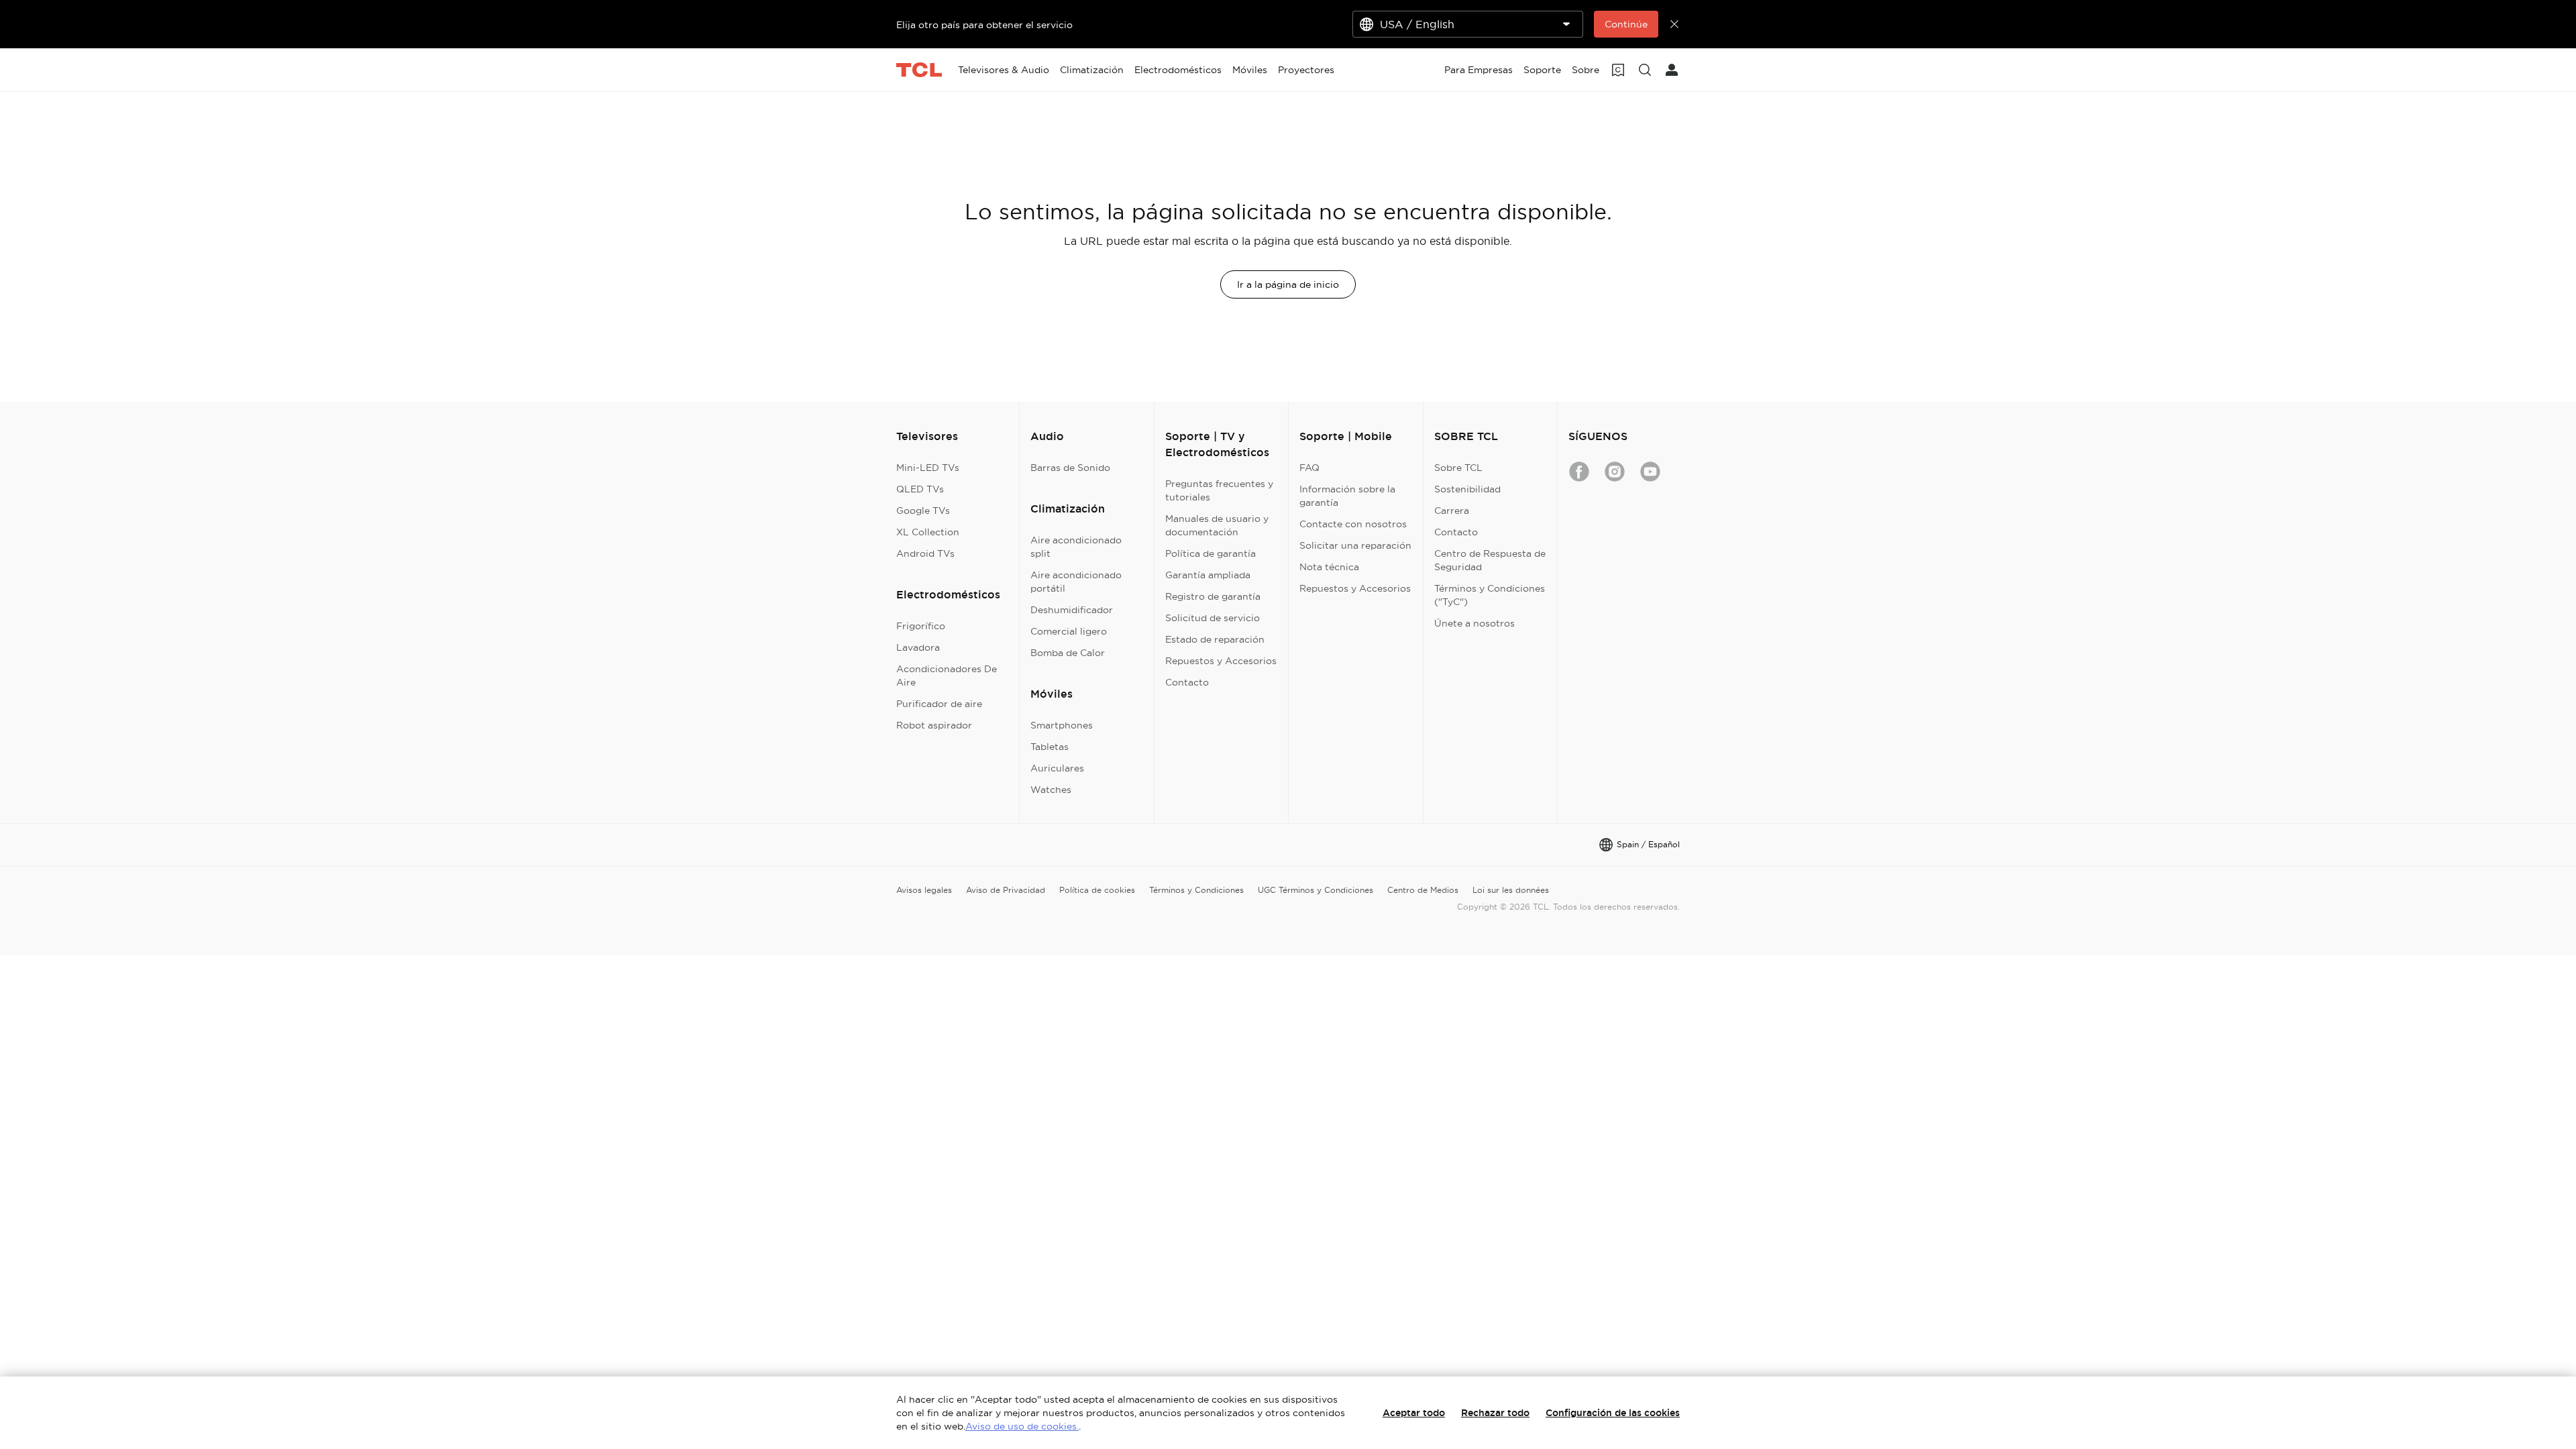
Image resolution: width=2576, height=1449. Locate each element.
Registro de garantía (1213, 596)
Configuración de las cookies (1613, 1413)
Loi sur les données (1511, 890)
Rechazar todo (1495, 1413)
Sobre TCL (1458, 468)
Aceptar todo (1414, 1413)
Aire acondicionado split (1076, 547)
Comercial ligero (1069, 631)
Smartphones (1062, 725)
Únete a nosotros (1474, 623)
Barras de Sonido (1070, 468)
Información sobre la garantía (1347, 496)
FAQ (1309, 468)
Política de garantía (1211, 553)
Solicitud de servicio (1213, 618)
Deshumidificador (1072, 610)
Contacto (1187, 682)
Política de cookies (1097, 890)
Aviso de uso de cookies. (1022, 1426)
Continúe (1626, 24)
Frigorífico (921, 626)
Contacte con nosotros (1353, 524)
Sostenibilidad (1467, 489)
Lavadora (918, 647)
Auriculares (1057, 768)
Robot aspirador (934, 725)
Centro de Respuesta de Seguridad (1490, 560)
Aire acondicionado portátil (1076, 582)
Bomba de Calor (1068, 653)
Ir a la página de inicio (1288, 284)
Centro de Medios (1423, 890)
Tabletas (1050, 747)
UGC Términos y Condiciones (1316, 890)
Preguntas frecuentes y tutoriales (1219, 490)
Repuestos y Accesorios (1221, 661)
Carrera (1452, 511)
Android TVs (925, 553)
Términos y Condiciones (1196, 890)
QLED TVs (920, 489)
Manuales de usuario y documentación (1217, 525)
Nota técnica (1329, 567)
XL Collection (928, 532)
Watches (1051, 790)
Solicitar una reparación (1355, 545)
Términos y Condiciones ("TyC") (1490, 595)
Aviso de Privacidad (1006, 890)
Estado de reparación (1215, 639)
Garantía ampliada (1208, 575)
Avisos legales (924, 890)
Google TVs (923, 511)
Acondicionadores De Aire (947, 676)
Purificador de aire (939, 704)
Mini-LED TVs (928, 468)
